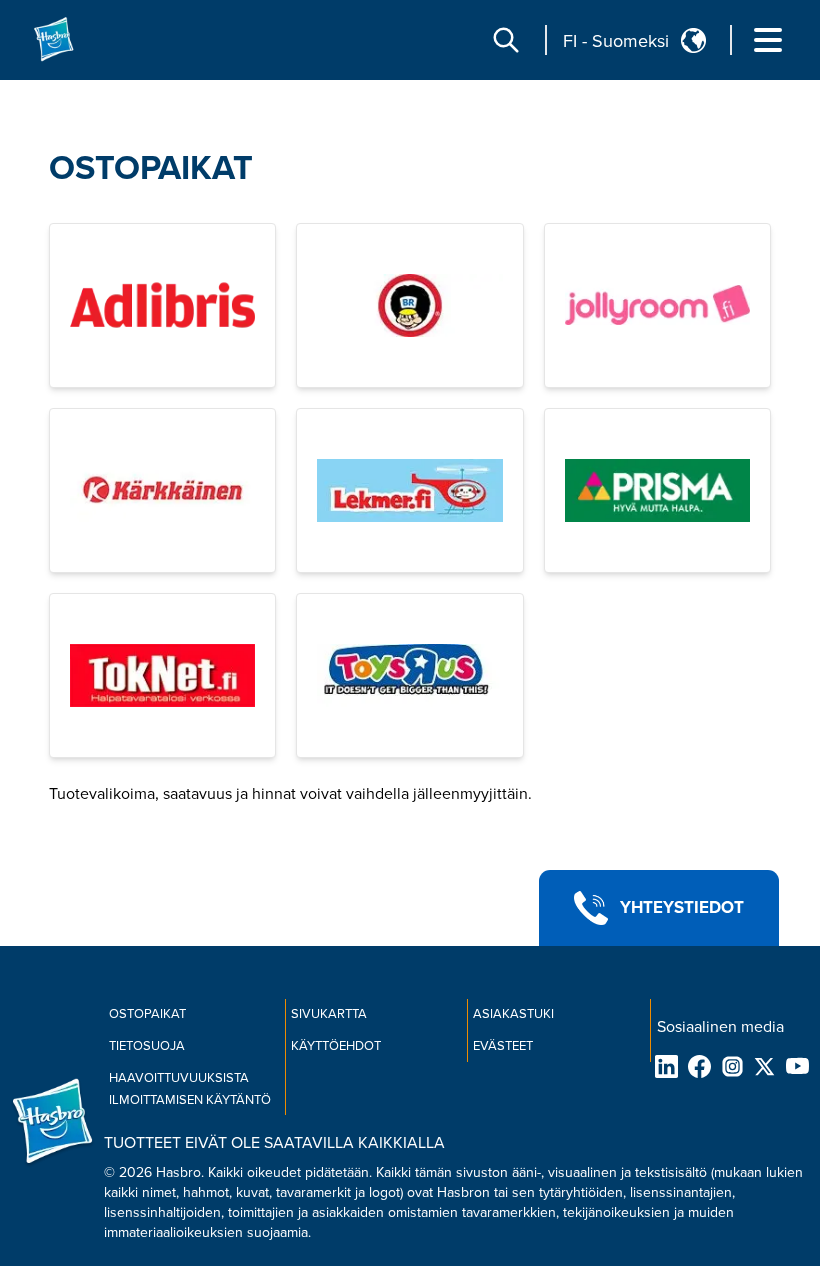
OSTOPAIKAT (151, 168)
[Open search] (506, 40)
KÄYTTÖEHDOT (336, 1046)
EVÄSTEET (503, 1046)
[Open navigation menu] (768, 40)
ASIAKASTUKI (513, 1014)
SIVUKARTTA (329, 1014)
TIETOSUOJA (147, 1046)
